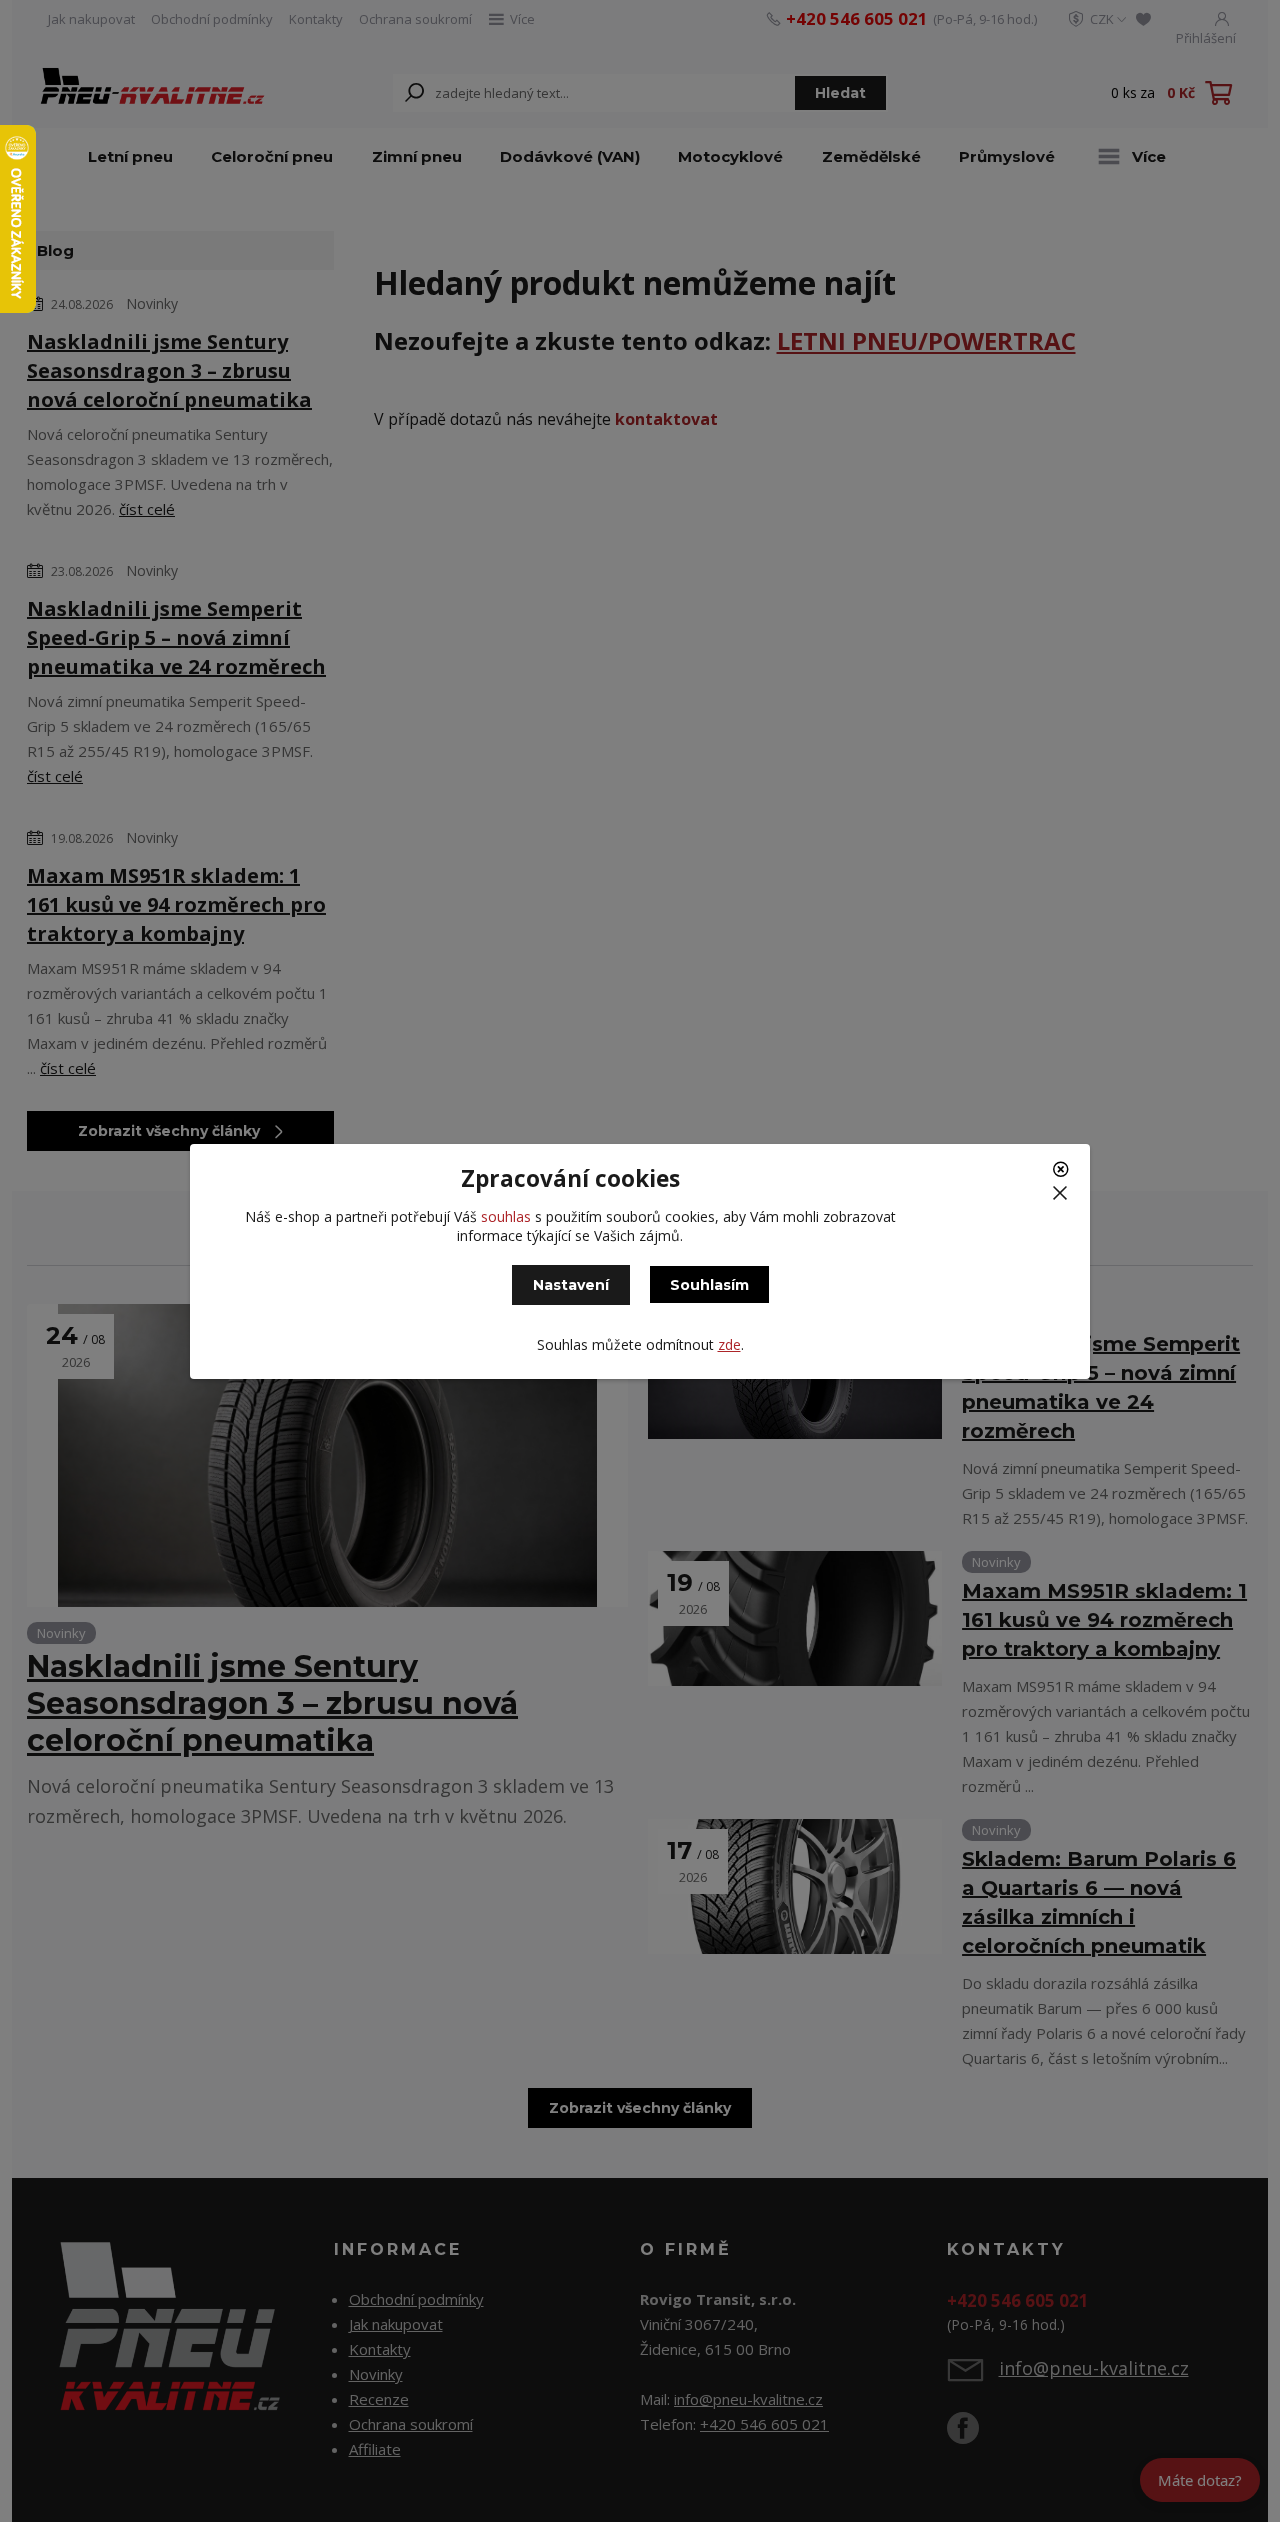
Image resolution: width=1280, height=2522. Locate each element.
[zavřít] (1063, 1176)
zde (729, 1344)
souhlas (506, 1216)
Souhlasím (709, 1285)
